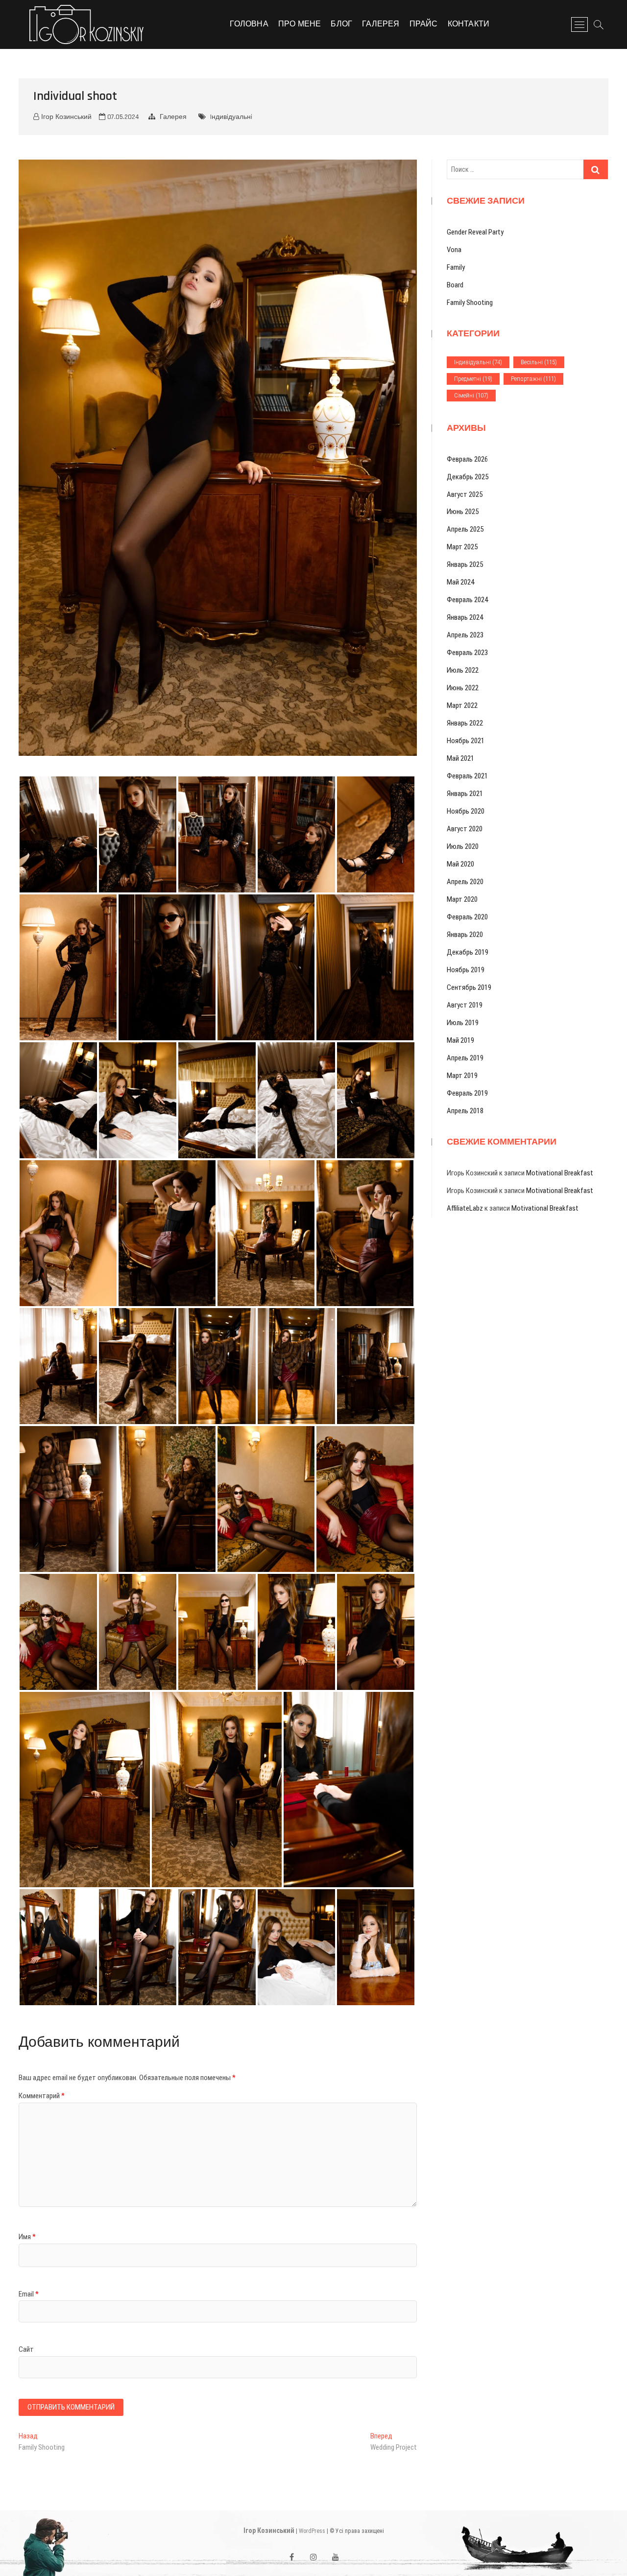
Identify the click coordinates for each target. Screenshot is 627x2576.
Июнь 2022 (463, 688)
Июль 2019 (463, 1023)
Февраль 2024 (467, 600)
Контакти (469, 24)
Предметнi (473, 379)
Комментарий (42, 2096)
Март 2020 (462, 899)
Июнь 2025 (463, 512)
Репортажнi (533, 379)
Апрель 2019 (465, 1058)
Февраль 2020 (467, 917)
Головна (249, 24)
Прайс (424, 24)
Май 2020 (460, 864)
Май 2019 (460, 1040)
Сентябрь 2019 (469, 987)
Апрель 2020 (465, 882)
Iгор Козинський (269, 2530)
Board (455, 285)
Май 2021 (460, 758)
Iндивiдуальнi (231, 117)
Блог (341, 24)
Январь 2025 (465, 564)
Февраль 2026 (467, 459)
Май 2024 (460, 582)
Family (456, 267)
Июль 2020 (463, 846)
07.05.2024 (122, 117)
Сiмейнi (471, 395)
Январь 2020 (465, 935)
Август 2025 (465, 494)
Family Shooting (470, 303)
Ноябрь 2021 (466, 741)
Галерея (381, 24)
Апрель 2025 (465, 529)
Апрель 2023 (465, 635)
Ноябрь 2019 (466, 970)
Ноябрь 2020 (466, 811)
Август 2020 (465, 829)
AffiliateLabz (465, 1208)
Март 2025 (462, 547)
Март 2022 (462, 705)
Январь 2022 (465, 723)
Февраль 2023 (467, 653)
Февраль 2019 (467, 1093)
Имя (27, 2237)
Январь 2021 (465, 794)
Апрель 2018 (465, 1111)
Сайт (26, 2349)
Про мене (300, 24)
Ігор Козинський (65, 117)
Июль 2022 (463, 670)
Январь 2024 (465, 617)
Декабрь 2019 (468, 952)
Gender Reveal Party (475, 232)
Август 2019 (465, 1005)
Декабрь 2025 (468, 477)
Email (29, 2294)
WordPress (312, 2531)
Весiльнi (539, 362)
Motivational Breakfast (560, 1173)
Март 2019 (462, 1076)
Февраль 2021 (467, 776)
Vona (454, 250)
